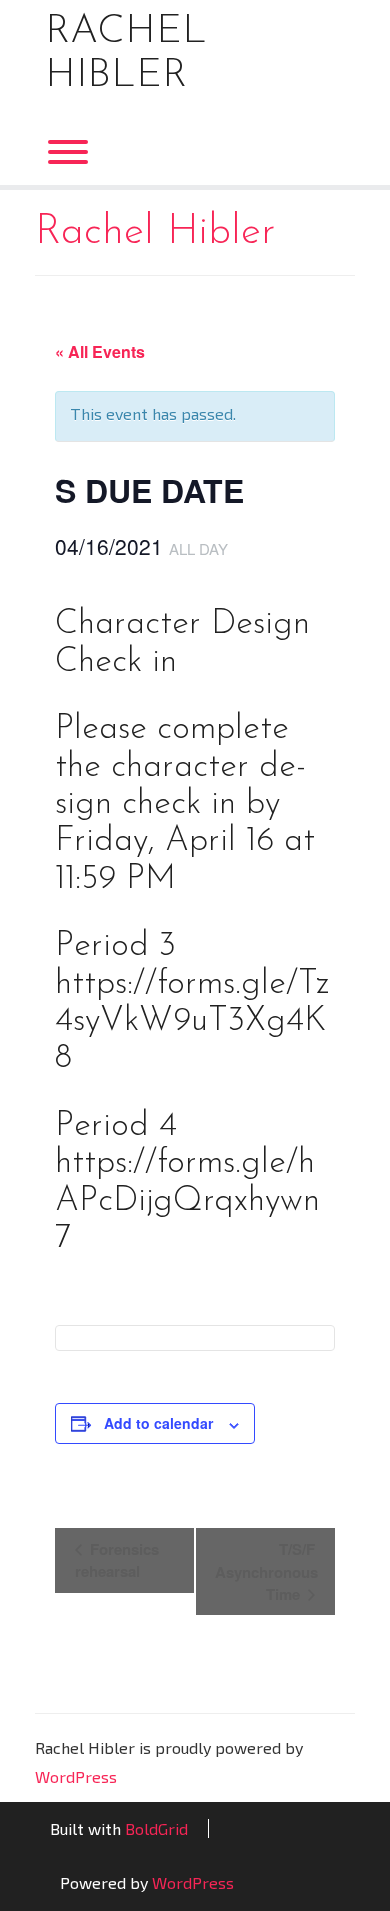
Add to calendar (158, 1423)
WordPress (76, 1776)
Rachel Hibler (126, 54)
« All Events (100, 351)
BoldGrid (156, 1828)
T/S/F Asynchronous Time (266, 1571)
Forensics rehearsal (117, 1560)
